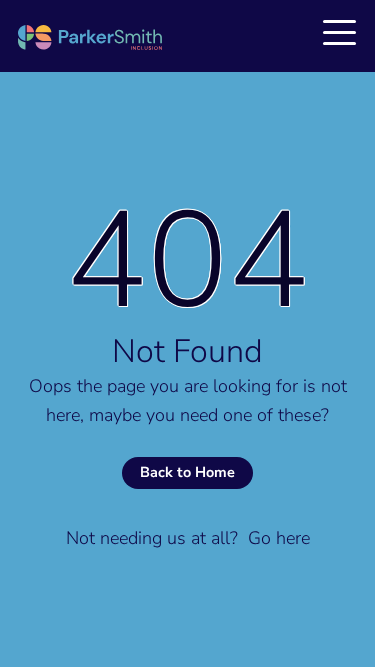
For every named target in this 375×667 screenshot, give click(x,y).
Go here (279, 538)
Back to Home (187, 472)
